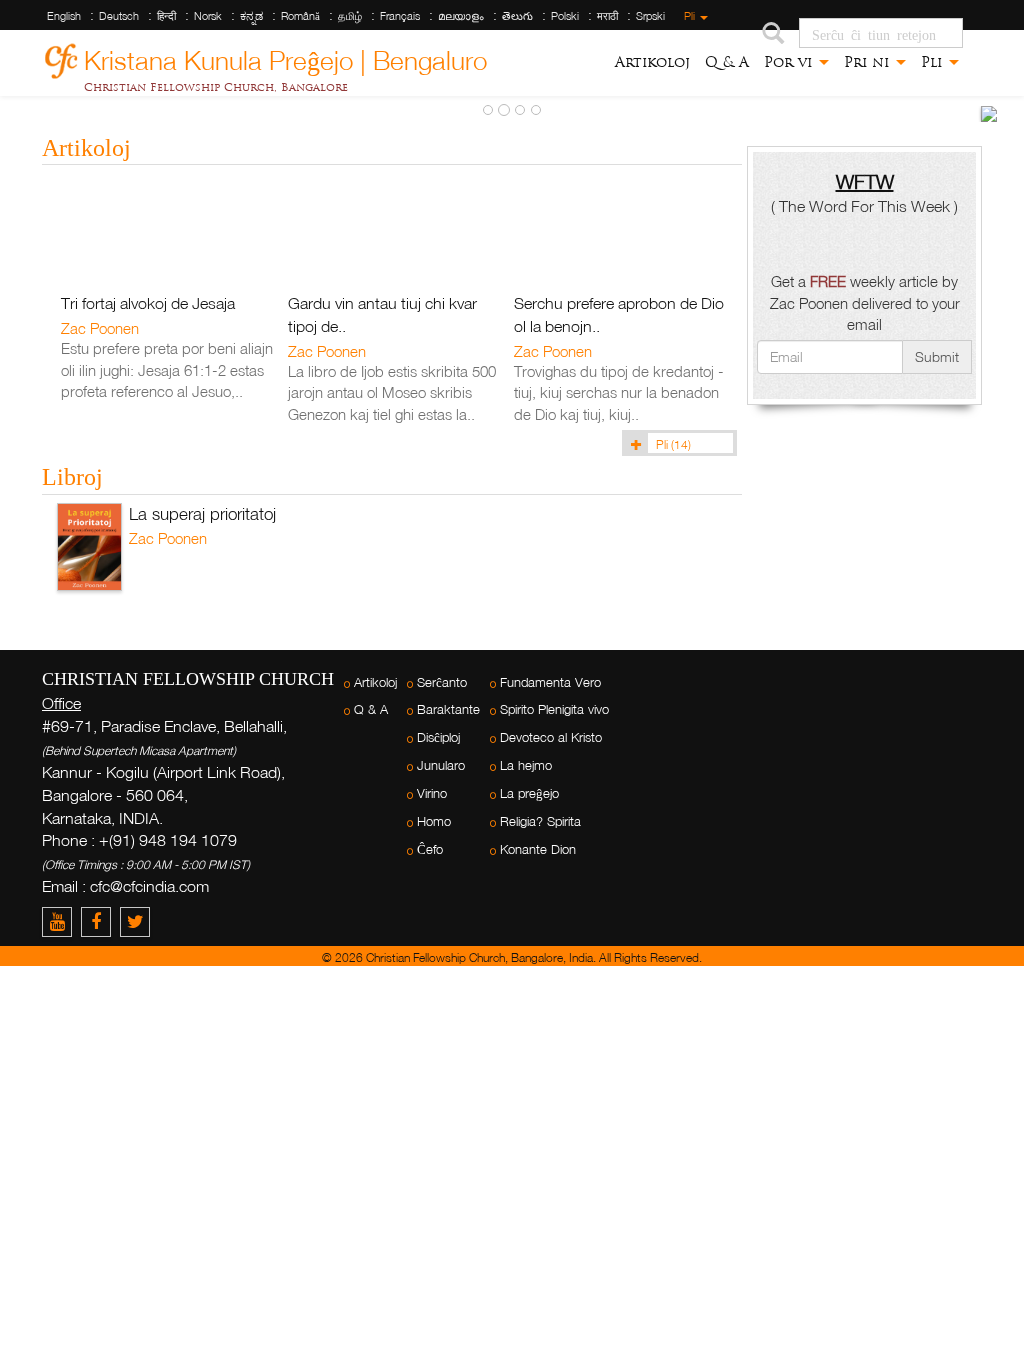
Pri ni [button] (869, 62)
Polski (565, 16)
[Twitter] (137, 921)
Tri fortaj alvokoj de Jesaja (148, 303)
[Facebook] (100, 921)
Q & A (727, 62)
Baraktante (448, 709)
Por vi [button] (790, 62)
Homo (434, 821)
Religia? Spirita (540, 821)
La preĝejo (529, 793)
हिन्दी (166, 16)
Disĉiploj (438, 737)
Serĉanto (442, 682)
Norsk (208, 16)
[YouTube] (61, 921)
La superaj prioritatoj (202, 513)
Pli (691, 16)
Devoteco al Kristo (551, 737)
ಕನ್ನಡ (251, 16)
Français (400, 16)
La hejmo (526, 765)
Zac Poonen (100, 328)
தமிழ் (350, 16)
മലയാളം (461, 16)
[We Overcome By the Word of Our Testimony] (989, 114)
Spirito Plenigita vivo (554, 709)
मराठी (607, 16)
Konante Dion (538, 849)
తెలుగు (517, 16)
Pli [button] (934, 62)
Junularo (441, 765)
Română (300, 16)
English (64, 16)
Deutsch (119, 16)
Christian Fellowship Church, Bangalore (216, 87)
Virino (432, 793)
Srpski (650, 16)
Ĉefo (430, 849)
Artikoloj (652, 62)
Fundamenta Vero (550, 682)
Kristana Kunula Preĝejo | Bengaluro (285, 57)
